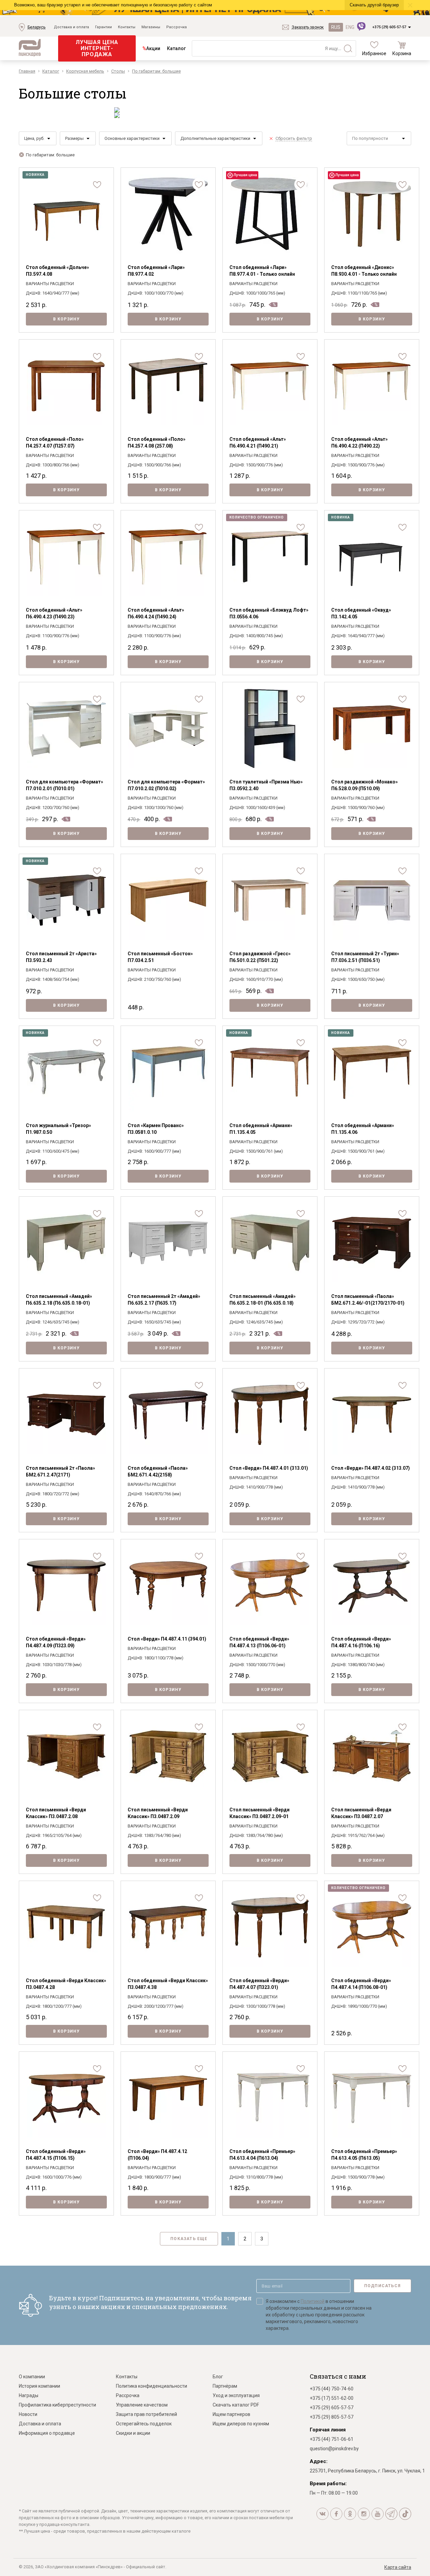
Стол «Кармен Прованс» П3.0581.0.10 (156, 1129)
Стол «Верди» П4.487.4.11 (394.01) (167, 1639)
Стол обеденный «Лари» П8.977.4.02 (156, 271)
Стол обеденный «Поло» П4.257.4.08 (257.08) (157, 443)
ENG (350, 27)
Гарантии (103, 27)
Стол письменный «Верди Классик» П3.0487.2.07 (361, 1813)
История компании (39, 2386)
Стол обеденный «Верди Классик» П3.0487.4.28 (66, 1984)
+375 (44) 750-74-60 (332, 2389)
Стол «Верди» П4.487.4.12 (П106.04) (157, 2155)
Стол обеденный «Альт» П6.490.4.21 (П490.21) (258, 443)
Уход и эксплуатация (236, 2395)
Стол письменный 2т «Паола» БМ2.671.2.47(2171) (60, 1471)
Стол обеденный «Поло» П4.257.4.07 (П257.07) (55, 443)
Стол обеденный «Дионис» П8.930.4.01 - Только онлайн (364, 271)
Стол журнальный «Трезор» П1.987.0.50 (58, 1129)
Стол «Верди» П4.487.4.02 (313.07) (371, 1468)
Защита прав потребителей (146, 2414)
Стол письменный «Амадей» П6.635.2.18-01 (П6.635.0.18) (263, 1300)
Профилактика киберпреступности (57, 2405)
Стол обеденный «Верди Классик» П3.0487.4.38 (168, 1984)
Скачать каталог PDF (236, 2405)
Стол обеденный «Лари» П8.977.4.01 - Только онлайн (262, 271)
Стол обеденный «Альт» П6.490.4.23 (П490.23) (54, 613)
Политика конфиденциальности (152, 2386)
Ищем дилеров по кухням (241, 2424)
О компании (32, 2377)
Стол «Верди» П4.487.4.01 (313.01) (269, 1468)
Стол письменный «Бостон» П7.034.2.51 (160, 957)
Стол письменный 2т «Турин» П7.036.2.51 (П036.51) (365, 957)
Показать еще (189, 2239)
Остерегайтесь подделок (144, 2424)
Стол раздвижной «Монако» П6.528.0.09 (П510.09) (364, 785)
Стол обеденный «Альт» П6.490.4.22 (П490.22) (359, 443)
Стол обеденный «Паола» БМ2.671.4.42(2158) (158, 1471)
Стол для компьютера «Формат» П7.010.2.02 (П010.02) (166, 785)
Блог (218, 2377)
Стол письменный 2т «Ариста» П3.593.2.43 (61, 957)
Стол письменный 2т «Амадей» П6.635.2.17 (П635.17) (164, 1300)
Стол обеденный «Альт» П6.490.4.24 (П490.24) (156, 613)
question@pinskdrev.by (334, 2449)
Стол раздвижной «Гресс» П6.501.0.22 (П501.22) (260, 957)
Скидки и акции (133, 2433)
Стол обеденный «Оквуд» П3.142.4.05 (361, 613)
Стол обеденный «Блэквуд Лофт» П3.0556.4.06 (269, 613)
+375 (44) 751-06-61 (332, 2439)
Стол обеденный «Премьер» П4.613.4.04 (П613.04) (262, 2155)
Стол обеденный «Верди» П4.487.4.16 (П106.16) (361, 1642)
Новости (28, 2414)
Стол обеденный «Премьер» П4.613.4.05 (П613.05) (364, 2155)
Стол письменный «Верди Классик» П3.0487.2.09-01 (260, 1813)
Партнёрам (225, 2386)
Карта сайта (398, 2567)
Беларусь (36, 27)
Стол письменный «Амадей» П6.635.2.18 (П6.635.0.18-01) (59, 1300)
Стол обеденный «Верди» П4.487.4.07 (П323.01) (259, 1984)
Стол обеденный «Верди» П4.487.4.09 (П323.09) (56, 1642)
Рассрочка (177, 27)
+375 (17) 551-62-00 (332, 2398)
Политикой (313, 2301)
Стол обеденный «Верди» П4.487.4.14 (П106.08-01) (361, 1984)
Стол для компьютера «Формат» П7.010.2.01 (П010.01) (64, 785)
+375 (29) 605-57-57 (389, 27)
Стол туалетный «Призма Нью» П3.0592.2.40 (266, 785)
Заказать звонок (308, 27)
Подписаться (382, 2286)
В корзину (67, 319)
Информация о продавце (47, 2433)
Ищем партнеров (231, 2414)
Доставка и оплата (71, 27)
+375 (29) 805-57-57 (332, 2417)
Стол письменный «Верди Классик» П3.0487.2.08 (56, 1813)
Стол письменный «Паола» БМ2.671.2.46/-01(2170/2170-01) (368, 1300)
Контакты (127, 27)
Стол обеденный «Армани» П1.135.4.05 (261, 1129)
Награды (29, 2395)
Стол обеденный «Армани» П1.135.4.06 (363, 1129)
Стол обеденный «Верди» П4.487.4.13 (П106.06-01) (259, 1642)
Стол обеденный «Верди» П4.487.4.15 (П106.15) (56, 2155)
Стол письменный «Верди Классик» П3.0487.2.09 (158, 1813)
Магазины (151, 27)
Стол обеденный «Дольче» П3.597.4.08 (57, 271)
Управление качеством (142, 2405)
